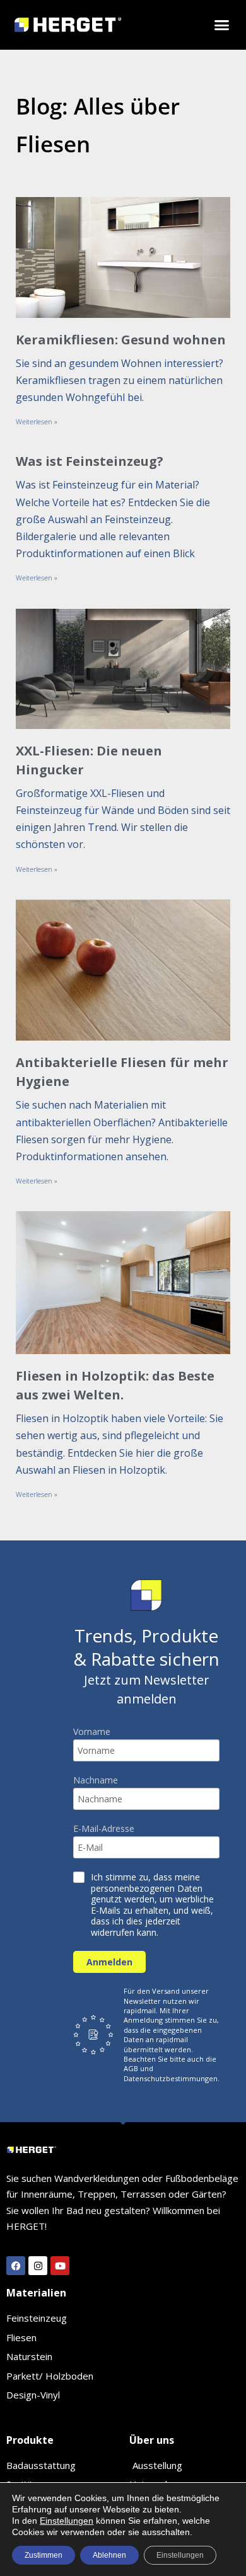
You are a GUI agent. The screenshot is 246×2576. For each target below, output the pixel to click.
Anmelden (109, 1962)
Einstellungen (67, 2521)
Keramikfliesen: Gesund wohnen (121, 340)
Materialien (36, 2293)
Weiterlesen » (37, 421)
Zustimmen (44, 2555)
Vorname (92, 1732)
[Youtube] (60, 2266)
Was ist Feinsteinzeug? (90, 461)
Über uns (152, 2440)
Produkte (30, 2440)
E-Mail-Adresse (104, 1829)
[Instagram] (38, 2266)
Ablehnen (109, 2555)
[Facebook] (16, 2266)
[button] (222, 25)
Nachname (96, 1780)
